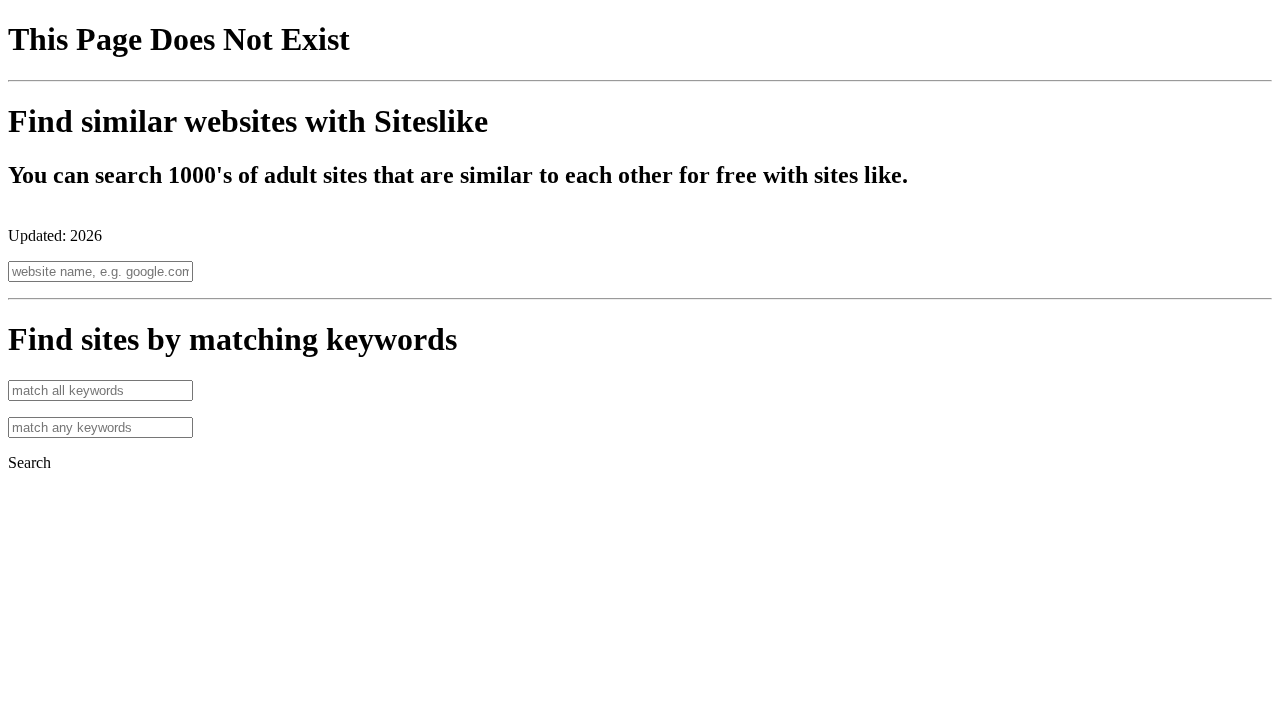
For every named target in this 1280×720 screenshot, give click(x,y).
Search (29, 462)
